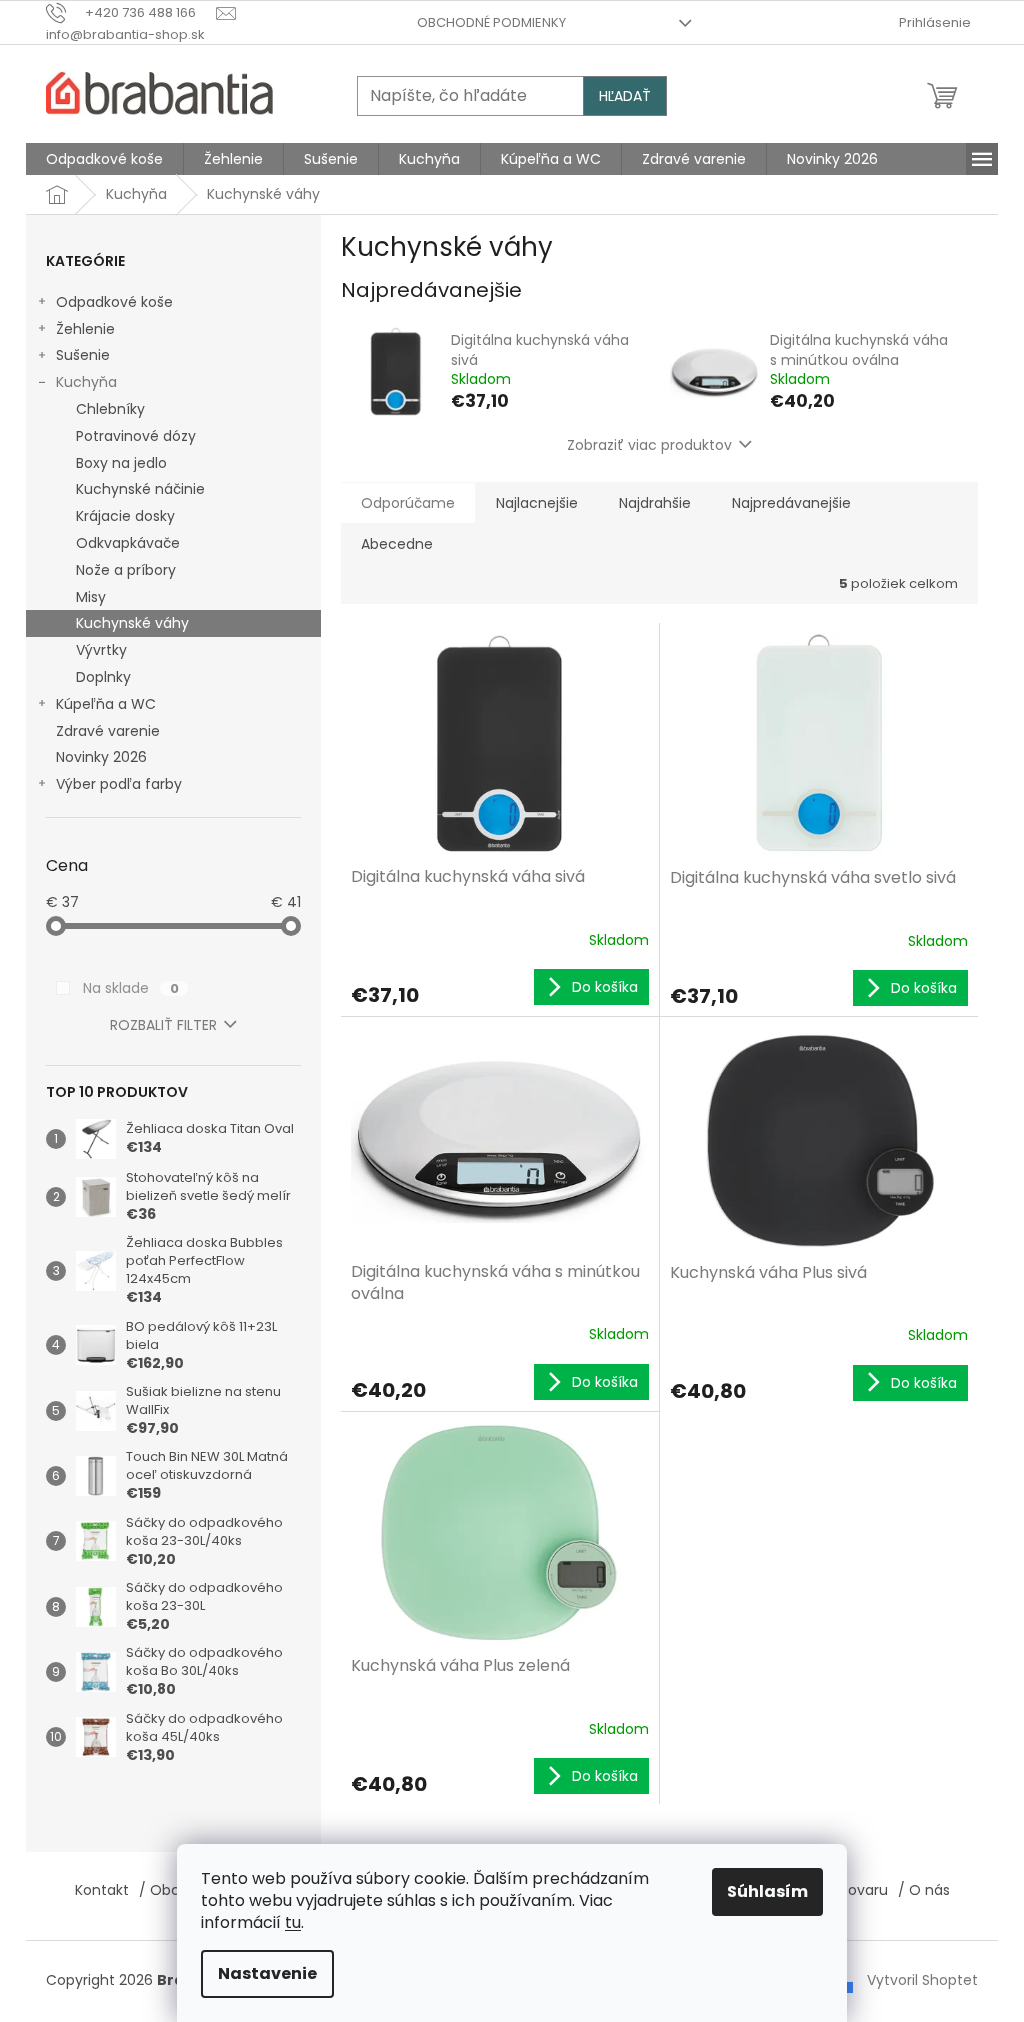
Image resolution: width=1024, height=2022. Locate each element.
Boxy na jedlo (121, 463)
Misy (91, 597)
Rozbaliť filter (163, 1025)
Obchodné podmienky (491, 22)
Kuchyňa (86, 382)
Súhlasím (767, 1891)
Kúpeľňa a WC (106, 704)
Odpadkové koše (114, 302)
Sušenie (83, 355)
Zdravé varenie (108, 731)
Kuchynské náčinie (140, 489)
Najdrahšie (655, 503)
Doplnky (103, 677)
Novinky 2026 (101, 757)
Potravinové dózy (136, 436)
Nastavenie (267, 1973)
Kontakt (102, 1890)
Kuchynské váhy (132, 623)
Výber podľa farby (119, 784)
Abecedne (397, 544)
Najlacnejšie (537, 503)
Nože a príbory (126, 570)
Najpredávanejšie (791, 503)
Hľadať (625, 96)
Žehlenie (85, 329)
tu (293, 1922)
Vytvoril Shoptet (922, 1980)
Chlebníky (110, 409)
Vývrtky (101, 650)
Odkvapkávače (128, 543)
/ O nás (924, 1890)
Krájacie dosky (125, 516)
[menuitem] (104, 159)
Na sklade (131, 988)
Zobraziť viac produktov (649, 445)
